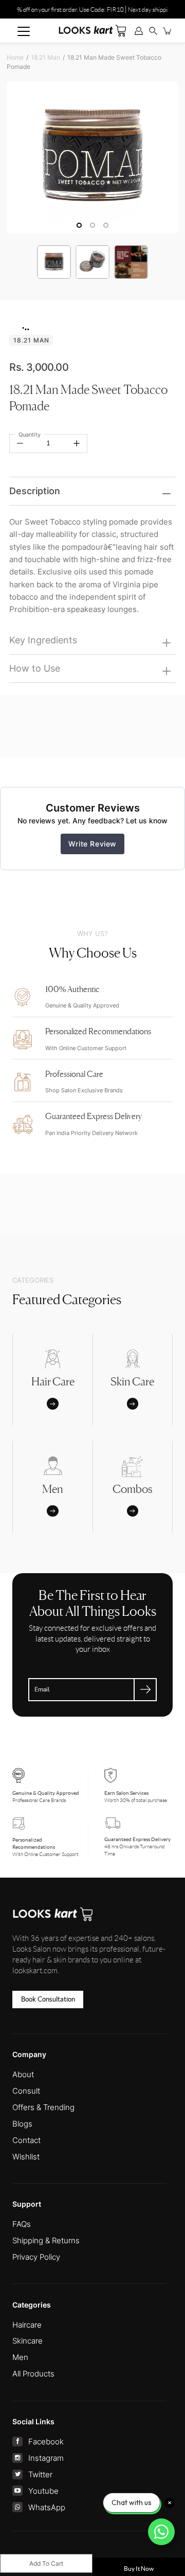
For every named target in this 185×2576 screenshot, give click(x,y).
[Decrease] (20, 443)
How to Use (35, 668)
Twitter (40, 2474)
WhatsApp (47, 2507)
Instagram (46, 2458)
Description (35, 491)
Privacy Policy (36, 2257)
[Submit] (145, 1690)
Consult (26, 2091)
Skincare (27, 2341)
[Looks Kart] (92, 30)
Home (15, 57)
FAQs (22, 2224)
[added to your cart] (168, 31)
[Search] (153, 31)
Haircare (27, 2325)
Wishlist (26, 2157)
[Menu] (24, 31)
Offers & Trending (43, 2107)
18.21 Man (45, 57)
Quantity (30, 435)
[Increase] (77, 443)
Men (20, 2357)
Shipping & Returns (46, 2240)
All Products (33, 2374)
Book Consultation (48, 1999)
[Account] (139, 31)
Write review (92, 844)
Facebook (46, 2442)
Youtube (43, 2491)
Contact (26, 2140)
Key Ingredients (43, 640)
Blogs (22, 2124)
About (23, 2074)
